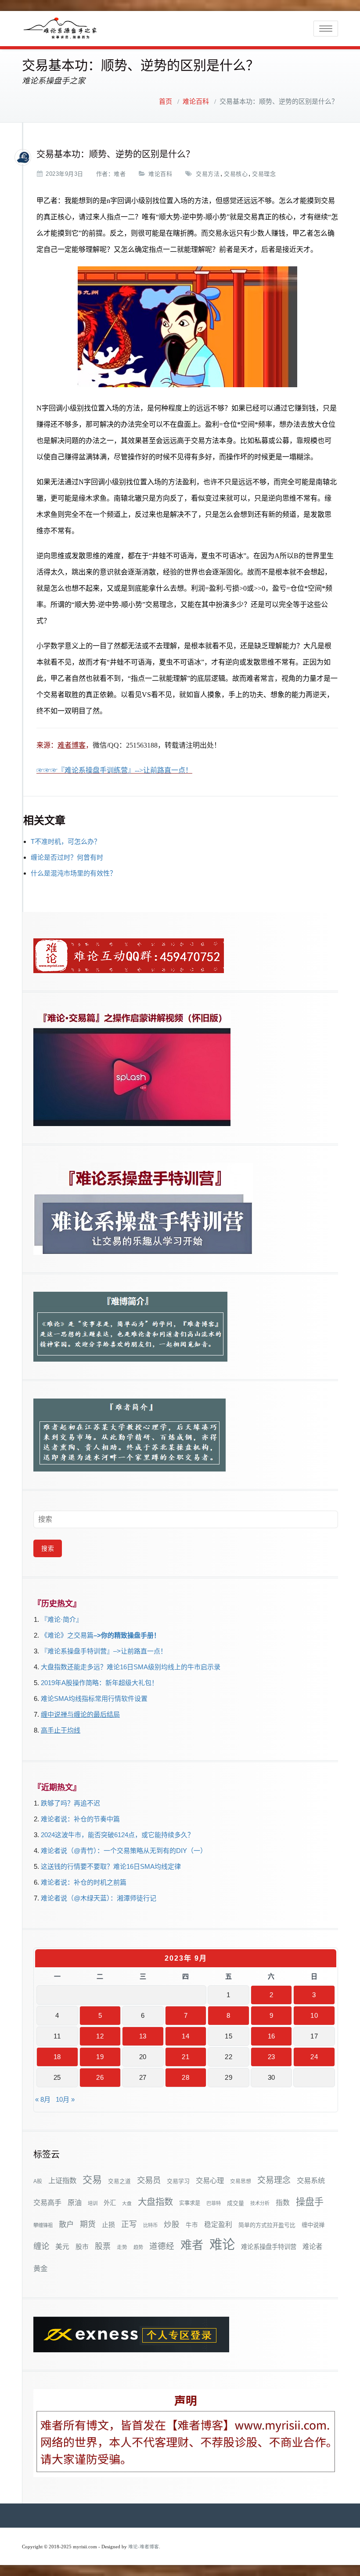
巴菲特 (214, 2203)
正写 (129, 2224)
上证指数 (62, 2180)
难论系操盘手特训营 (269, 2247)
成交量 (236, 2203)
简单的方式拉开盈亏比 (267, 2225)
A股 (38, 2181)
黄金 (40, 2268)
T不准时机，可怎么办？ (66, 841)
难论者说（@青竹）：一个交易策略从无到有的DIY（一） (124, 1851)
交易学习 (178, 2181)
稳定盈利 (218, 2225)
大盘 (127, 2203)
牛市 (192, 2225)
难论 (222, 2244)
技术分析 (260, 2203)
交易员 (149, 2180)
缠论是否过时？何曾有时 (67, 857)
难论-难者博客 (144, 2547)
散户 (66, 2224)
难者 (120, 174)
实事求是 (190, 2203)
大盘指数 (155, 2202)
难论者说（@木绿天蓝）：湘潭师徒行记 (99, 1898)
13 (143, 2036)
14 (185, 2036)
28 (185, 2077)
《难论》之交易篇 (67, 1635)
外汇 (110, 2203)
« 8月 (43, 2099)
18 (57, 2057)
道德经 (162, 2246)
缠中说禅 (313, 2225)
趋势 (138, 2247)
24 (314, 2057)
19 (100, 2057)
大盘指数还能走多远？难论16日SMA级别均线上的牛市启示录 (131, 1667)
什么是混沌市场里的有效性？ (74, 873)
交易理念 (264, 174)
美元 (62, 2247)
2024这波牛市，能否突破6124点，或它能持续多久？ (117, 1835)
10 (314, 2015)
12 (100, 2036)
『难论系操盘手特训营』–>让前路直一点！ (104, 1651)
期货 (88, 2224)
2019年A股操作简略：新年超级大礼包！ (99, 1683)
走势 (122, 2247)
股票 (103, 2246)
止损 (108, 2225)
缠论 (41, 2246)
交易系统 (311, 2180)
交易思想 (241, 2181)
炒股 (172, 2224)
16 (272, 2036)
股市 (82, 2247)
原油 (75, 2202)
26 (100, 2077)
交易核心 (236, 174)
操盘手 (310, 2202)
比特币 (150, 2225)
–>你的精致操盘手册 (124, 1635)
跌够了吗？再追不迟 (70, 1803)
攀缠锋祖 (43, 2225)
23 (272, 2057)
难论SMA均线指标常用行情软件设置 (94, 1699)
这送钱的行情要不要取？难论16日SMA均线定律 (111, 1866)
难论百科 (196, 102)
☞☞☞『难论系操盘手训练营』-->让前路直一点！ (114, 770)
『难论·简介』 (62, 1619)
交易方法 (208, 174)
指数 (283, 2203)
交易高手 (47, 2202)
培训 (93, 2203)
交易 (92, 2180)
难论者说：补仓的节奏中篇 (80, 1819)
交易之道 (119, 2181)
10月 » (65, 2099)
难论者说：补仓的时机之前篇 (84, 1882)
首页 (166, 102)
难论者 (312, 2247)
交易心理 (210, 2180)
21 (185, 2057)
